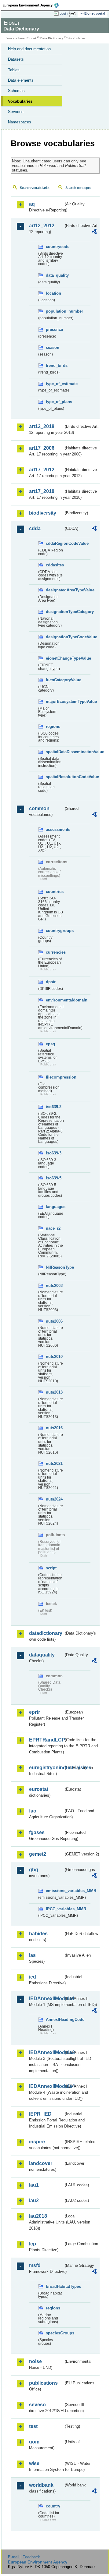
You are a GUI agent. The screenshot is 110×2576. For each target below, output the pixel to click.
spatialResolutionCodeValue (55, 777)
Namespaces (20, 122)
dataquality (42, 1655)
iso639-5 (54, 1178)
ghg (34, 1870)
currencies (55, 952)
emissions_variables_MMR (55, 1891)
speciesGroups (55, 2333)
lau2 (34, 2200)
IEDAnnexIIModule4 (46, 2086)
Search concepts (78, 188)
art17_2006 (42, 448)
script (51, 1568)
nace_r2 (53, 1228)
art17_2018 (42, 491)
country (53, 2506)
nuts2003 (54, 1286)
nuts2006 (54, 1321)
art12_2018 (42, 426)
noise (35, 2361)
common (39, 808)
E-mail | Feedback (24, 2557)
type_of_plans (55, 402)
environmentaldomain (55, 1000)
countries (55, 892)
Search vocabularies (35, 188)
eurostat (39, 1789)
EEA (33, 5)
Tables (14, 70)
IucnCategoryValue (55, 680)
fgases (37, 1832)
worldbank (41, 2485)
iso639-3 (54, 1153)
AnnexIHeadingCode (55, 2020)
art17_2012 (42, 470)
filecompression (55, 1077)
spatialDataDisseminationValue (55, 752)
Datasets (16, 59)
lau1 (34, 2185)
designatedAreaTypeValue (55, 590)
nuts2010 (54, 1357)
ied (33, 1977)
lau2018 (38, 2216)
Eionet (31, 38)
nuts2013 (54, 1392)
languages (55, 1207)
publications (43, 2383)
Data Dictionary (52, 38)
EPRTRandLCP (46, 1740)
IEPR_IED (40, 2114)
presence (54, 330)
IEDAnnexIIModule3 (46, 2052)
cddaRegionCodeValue (55, 543)
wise (34, 2463)
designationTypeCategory (55, 612)
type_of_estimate (55, 384)
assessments (55, 829)
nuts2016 (54, 1428)
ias (32, 1955)
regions (53, 726)
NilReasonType (55, 1267)
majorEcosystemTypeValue (55, 702)
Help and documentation (29, 49)
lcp (33, 2244)
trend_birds (55, 365)
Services (16, 112)
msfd (35, 2265)
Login (64, 13)
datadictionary (46, 1633)
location (53, 293)
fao (33, 1811)
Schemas (16, 91)
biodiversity (43, 513)
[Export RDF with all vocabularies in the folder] (94, 232)
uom (34, 2442)
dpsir (51, 982)
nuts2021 (54, 1463)
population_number (55, 311)
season (53, 347)
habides (38, 1934)
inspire (37, 2142)
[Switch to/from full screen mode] (74, 14)
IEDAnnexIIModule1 (46, 1998)
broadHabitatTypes (55, 2286)
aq (32, 204)
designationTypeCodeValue (55, 637)
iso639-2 (54, 1107)
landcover (41, 2163)
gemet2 (38, 1854)
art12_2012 (42, 226)
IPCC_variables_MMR (55, 1909)
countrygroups (55, 931)
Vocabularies (20, 101)
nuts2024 (54, 1499)
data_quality (55, 275)
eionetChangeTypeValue (55, 658)
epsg (50, 1044)
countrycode (55, 247)
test (33, 2426)
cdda (35, 528)
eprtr (35, 1712)
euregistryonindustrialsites (46, 1768)
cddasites (55, 565)
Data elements (21, 80)
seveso (37, 2405)
